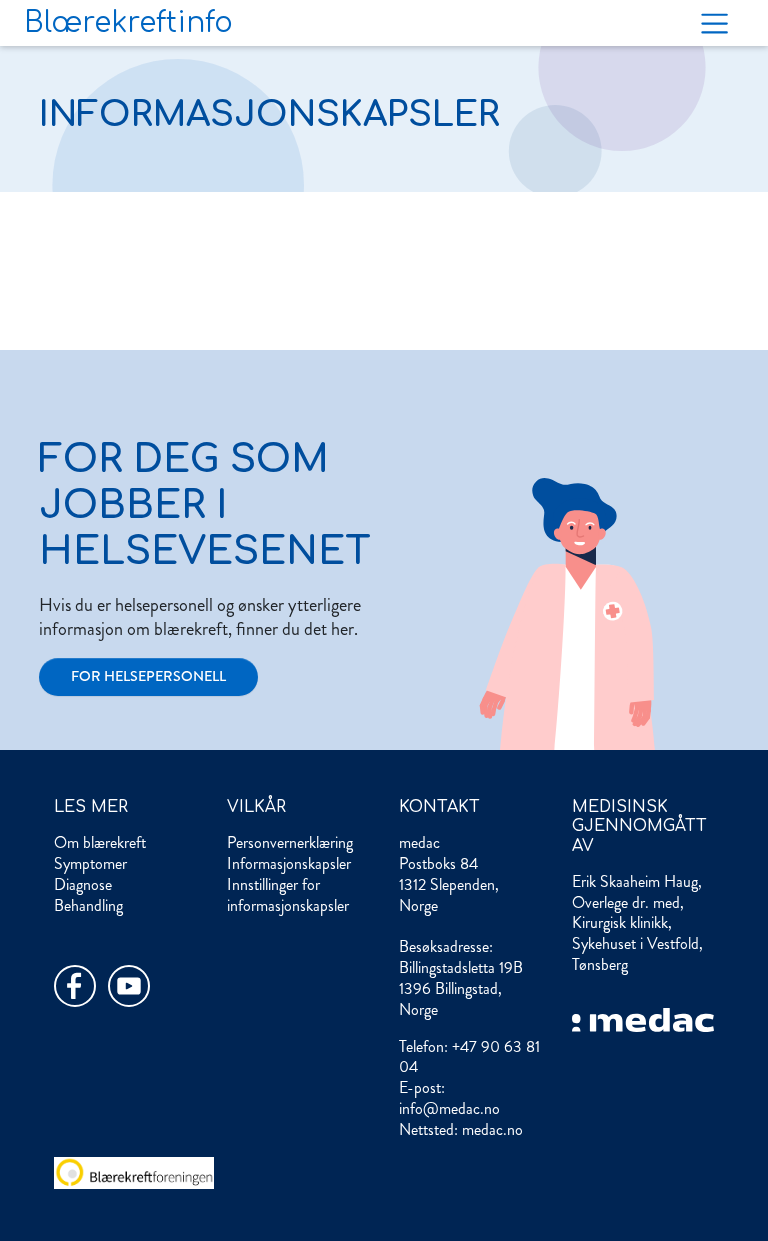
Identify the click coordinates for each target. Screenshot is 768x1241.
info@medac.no (449, 1108)
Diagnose (83, 884)
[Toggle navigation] (714, 23)
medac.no (492, 1129)
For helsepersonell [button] (148, 676)
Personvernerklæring (290, 842)
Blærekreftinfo (128, 23)
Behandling (88, 905)
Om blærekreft (100, 842)
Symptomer (90, 863)
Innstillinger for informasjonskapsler (288, 895)
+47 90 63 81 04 (469, 1057)
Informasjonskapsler (289, 863)
